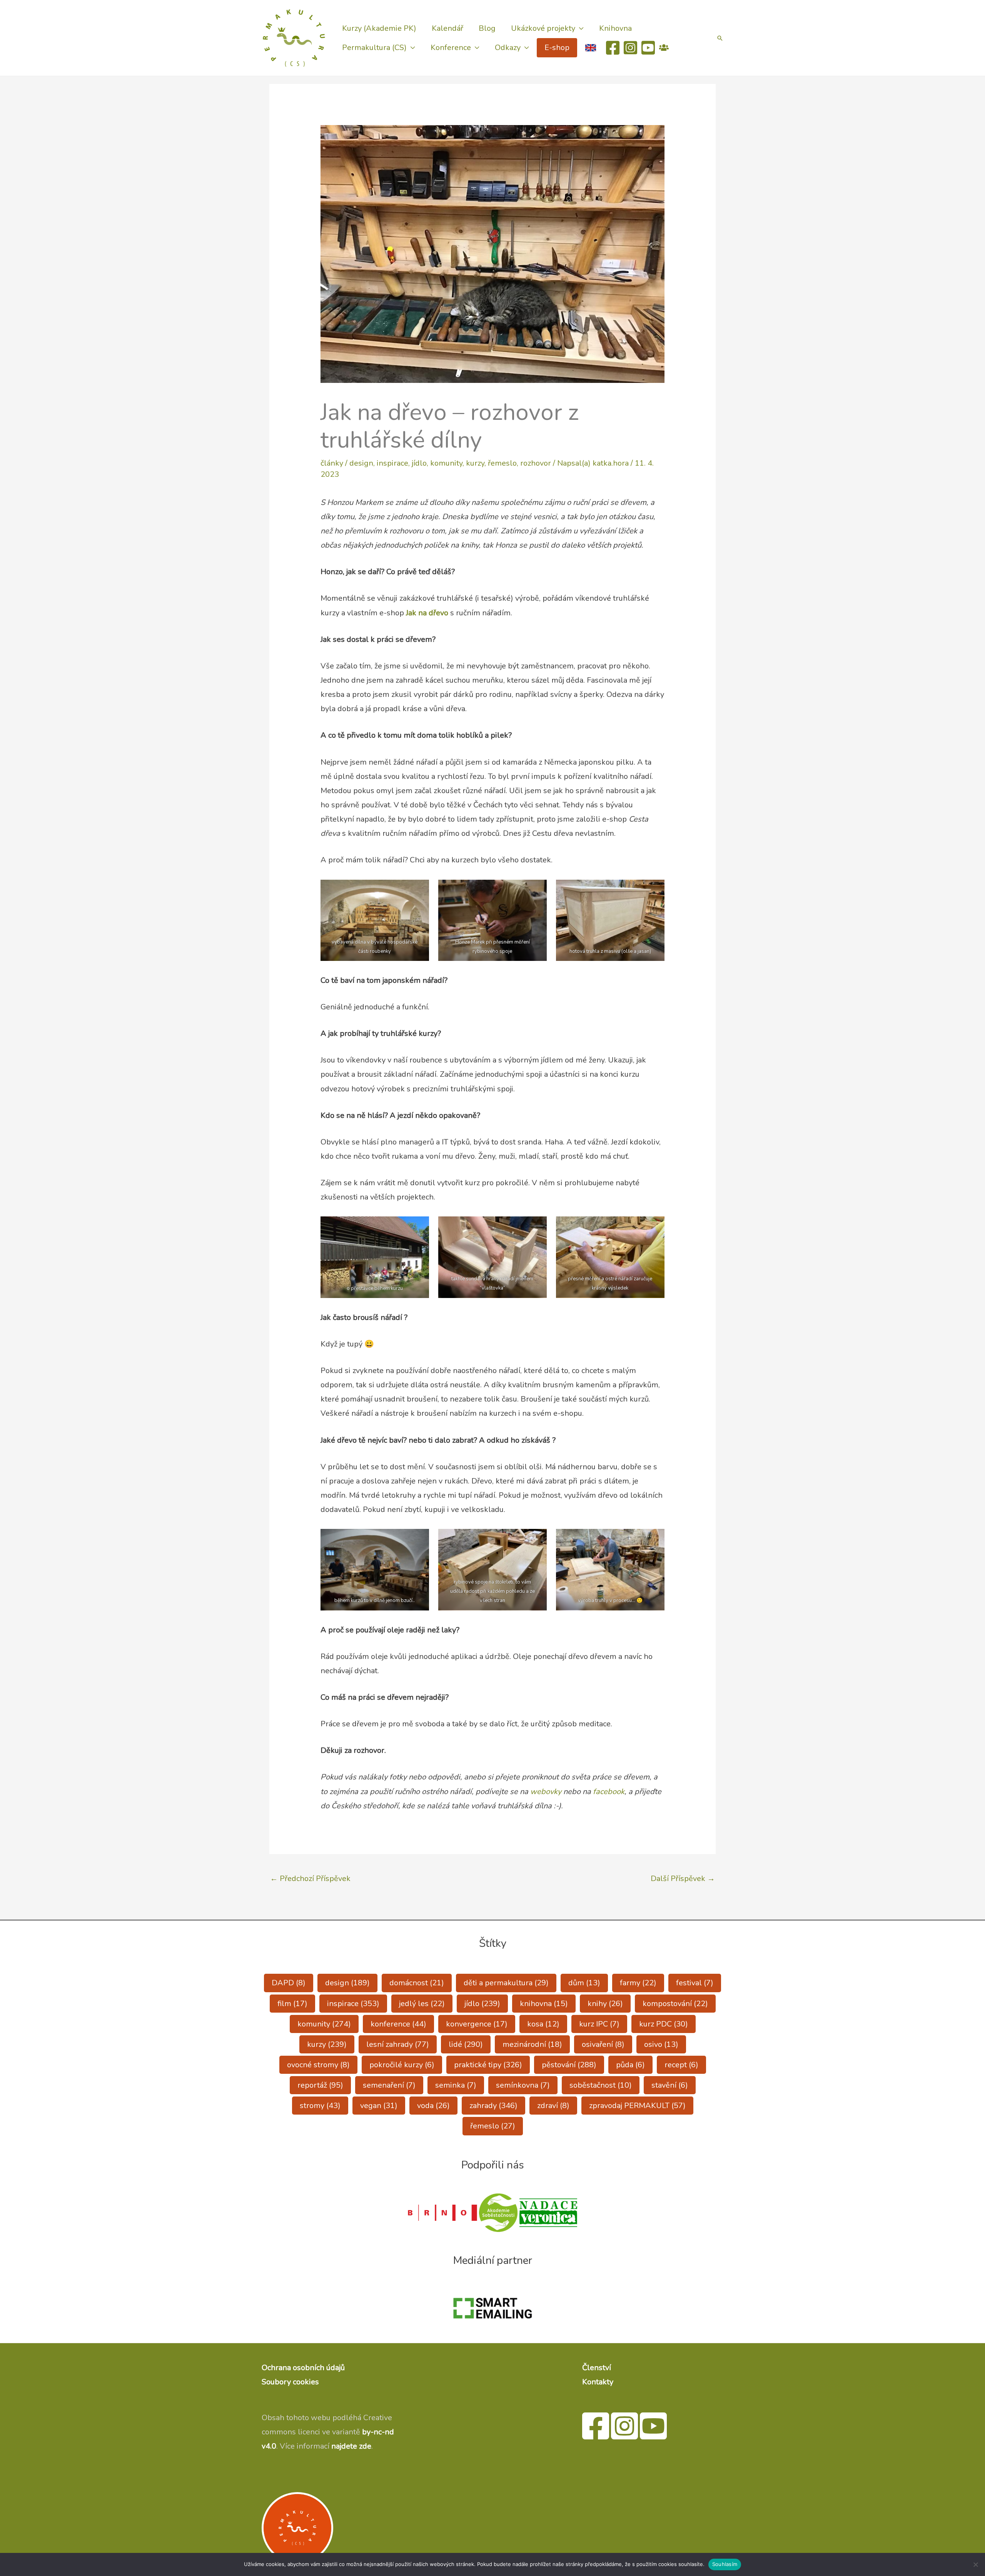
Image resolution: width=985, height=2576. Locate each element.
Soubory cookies (290, 2382)
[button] (720, 38)
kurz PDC (664, 2024)
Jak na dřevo (427, 613)
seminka (456, 2085)
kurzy (475, 463)
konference (398, 2024)
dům (584, 1983)
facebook (609, 1792)
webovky (546, 1792)
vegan (379, 2106)
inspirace (392, 463)
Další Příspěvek (683, 1879)
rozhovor (536, 463)
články (332, 463)
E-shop (557, 48)
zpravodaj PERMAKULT (637, 2106)
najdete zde (351, 2446)
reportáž (320, 2085)
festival (695, 1983)
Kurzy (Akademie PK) (379, 28)
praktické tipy (488, 2065)
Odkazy (508, 48)
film (292, 2004)
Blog (487, 28)
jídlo (419, 463)
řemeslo (502, 463)
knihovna (544, 2004)
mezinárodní (532, 2044)
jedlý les (422, 2004)
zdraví (553, 2106)
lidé (466, 2044)
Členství (597, 2368)
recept (681, 2065)
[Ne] (975, 2564)
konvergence (477, 2024)
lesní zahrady (398, 2044)
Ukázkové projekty (543, 28)
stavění (670, 2085)
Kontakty (598, 2382)
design (361, 463)
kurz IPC (599, 2024)
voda (433, 2106)
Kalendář (447, 28)
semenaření (389, 2085)
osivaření (603, 2044)
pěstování (569, 2065)
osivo (661, 2044)
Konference (451, 48)
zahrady (493, 2106)
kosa (543, 2024)
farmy (638, 1983)
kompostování (675, 2004)
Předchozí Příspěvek (310, 1879)
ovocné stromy (318, 2065)
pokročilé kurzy (402, 2065)
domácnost (417, 1983)
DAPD (289, 1983)
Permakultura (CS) (374, 48)
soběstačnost (601, 2085)
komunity (446, 463)
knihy (605, 2004)
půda (630, 2065)
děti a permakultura (506, 1983)
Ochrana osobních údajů (303, 2368)
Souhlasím (725, 2564)
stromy (320, 2106)
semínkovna (523, 2085)
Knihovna (615, 28)
